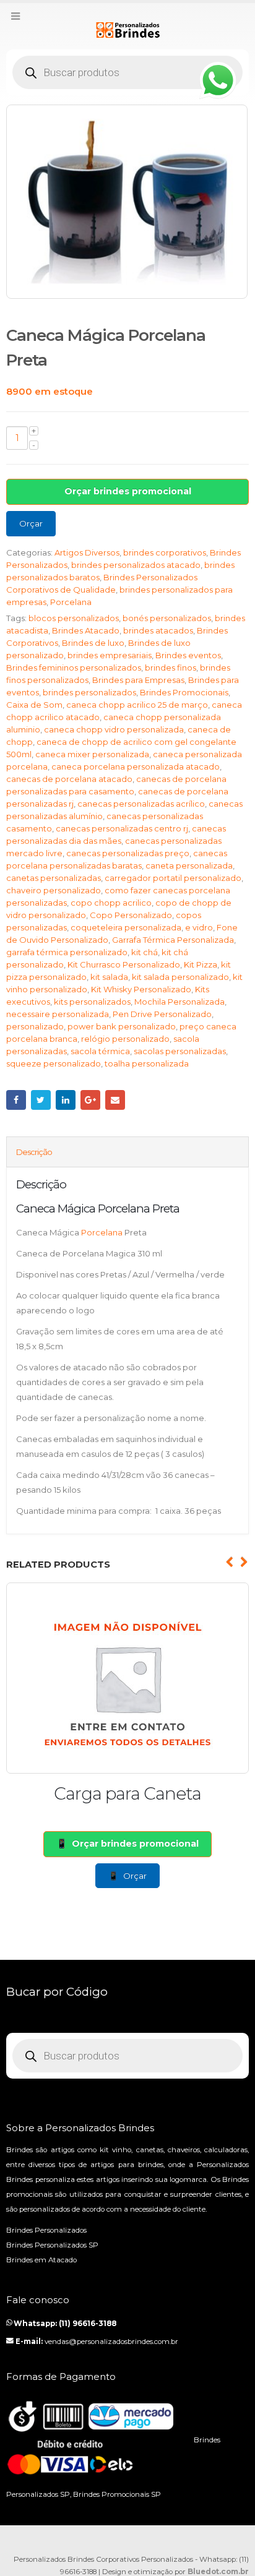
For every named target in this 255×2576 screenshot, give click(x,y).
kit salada (109, 977)
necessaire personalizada (58, 1014)
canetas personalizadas (54, 878)
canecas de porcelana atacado (69, 779)
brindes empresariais (110, 655)
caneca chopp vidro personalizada (114, 729)
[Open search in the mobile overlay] (127, 72)
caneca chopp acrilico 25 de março (137, 705)
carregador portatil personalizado (173, 878)
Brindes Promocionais (184, 692)
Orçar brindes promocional (128, 491)
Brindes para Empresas (138, 680)
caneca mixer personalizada (92, 754)
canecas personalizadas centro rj (122, 828)
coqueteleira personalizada (126, 927)
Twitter (41, 1100)
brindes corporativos (165, 552)
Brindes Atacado (86, 630)
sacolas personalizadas (180, 1051)
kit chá (145, 952)
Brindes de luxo (93, 643)
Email (115, 1100)
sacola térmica (100, 1051)
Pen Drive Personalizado (162, 1014)
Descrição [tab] (34, 1152)
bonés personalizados (167, 618)
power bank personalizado (122, 1026)
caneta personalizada (189, 865)
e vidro (199, 927)
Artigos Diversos (87, 552)
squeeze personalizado (54, 1063)
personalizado (35, 1026)
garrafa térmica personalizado (67, 952)
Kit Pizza (201, 964)
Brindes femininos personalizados (74, 668)
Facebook (16, 1100)
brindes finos (171, 668)
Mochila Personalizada (179, 1002)
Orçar (31, 523)
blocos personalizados (74, 618)
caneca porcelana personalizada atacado (136, 766)
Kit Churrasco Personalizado (124, 964)
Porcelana (71, 602)
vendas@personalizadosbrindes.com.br (111, 2342)
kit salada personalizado (180, 977)
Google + (90, 1100)
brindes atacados (158, 630)
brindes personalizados (89, 692)
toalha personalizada (147, 1063)
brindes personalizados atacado (136, 565)
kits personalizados (92, 1002)
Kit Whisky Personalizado (141, 989)
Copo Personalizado (131, 915)
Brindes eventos (188, 655)
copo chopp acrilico (111, 903)
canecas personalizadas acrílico (141, 804)
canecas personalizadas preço (128, 853)
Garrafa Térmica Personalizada (173, 940)
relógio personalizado (125, 1039)
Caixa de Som (34, 705)
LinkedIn (66, 1100)
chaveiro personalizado (54, 890)
